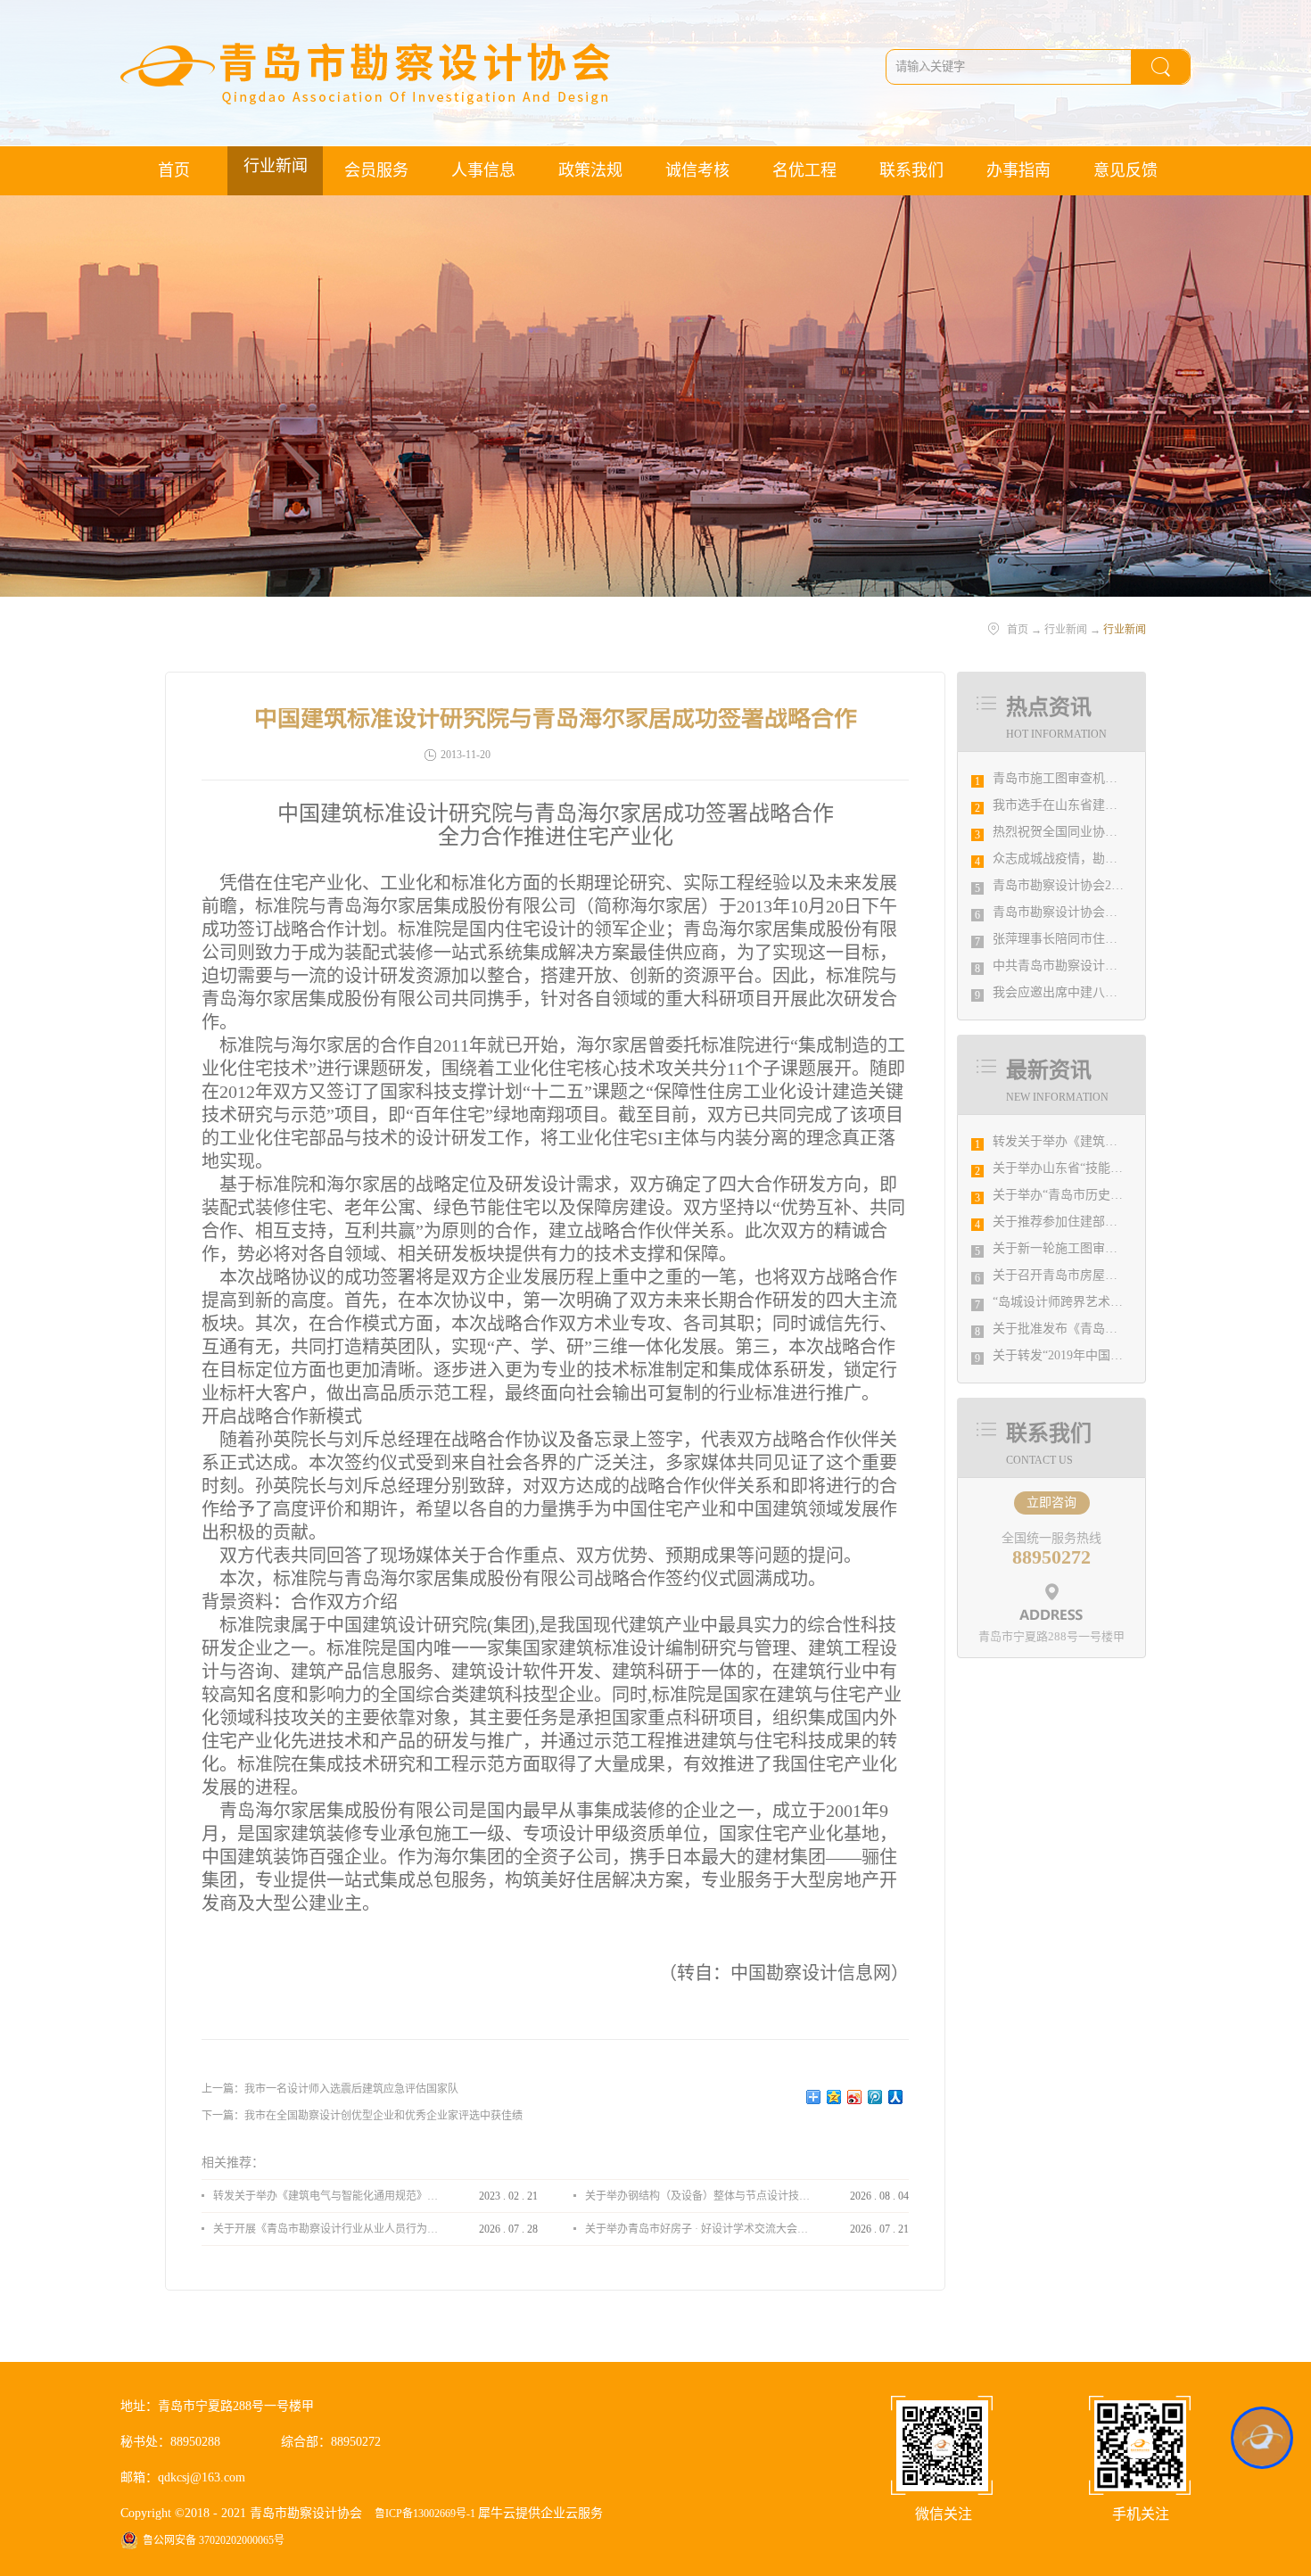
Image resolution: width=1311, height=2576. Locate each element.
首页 (174, 170)
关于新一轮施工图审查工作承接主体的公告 (1111, 1248)
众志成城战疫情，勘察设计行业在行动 (1099, 859)
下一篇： (362, 2116)
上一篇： (330, 2089)
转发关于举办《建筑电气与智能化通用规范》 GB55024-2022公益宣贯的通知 (326, 2196)
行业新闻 (1066, 630)
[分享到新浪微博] (855, 2097)
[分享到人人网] (896, 2097)
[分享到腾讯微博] (875, 2097)
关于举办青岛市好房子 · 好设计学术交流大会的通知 (697, 2229)
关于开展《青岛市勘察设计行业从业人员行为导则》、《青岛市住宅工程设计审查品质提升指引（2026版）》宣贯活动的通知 (326, 2229)
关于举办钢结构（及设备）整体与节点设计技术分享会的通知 (697, 2196)
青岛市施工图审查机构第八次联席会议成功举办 (1124, 778)
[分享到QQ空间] (834, 2097)
